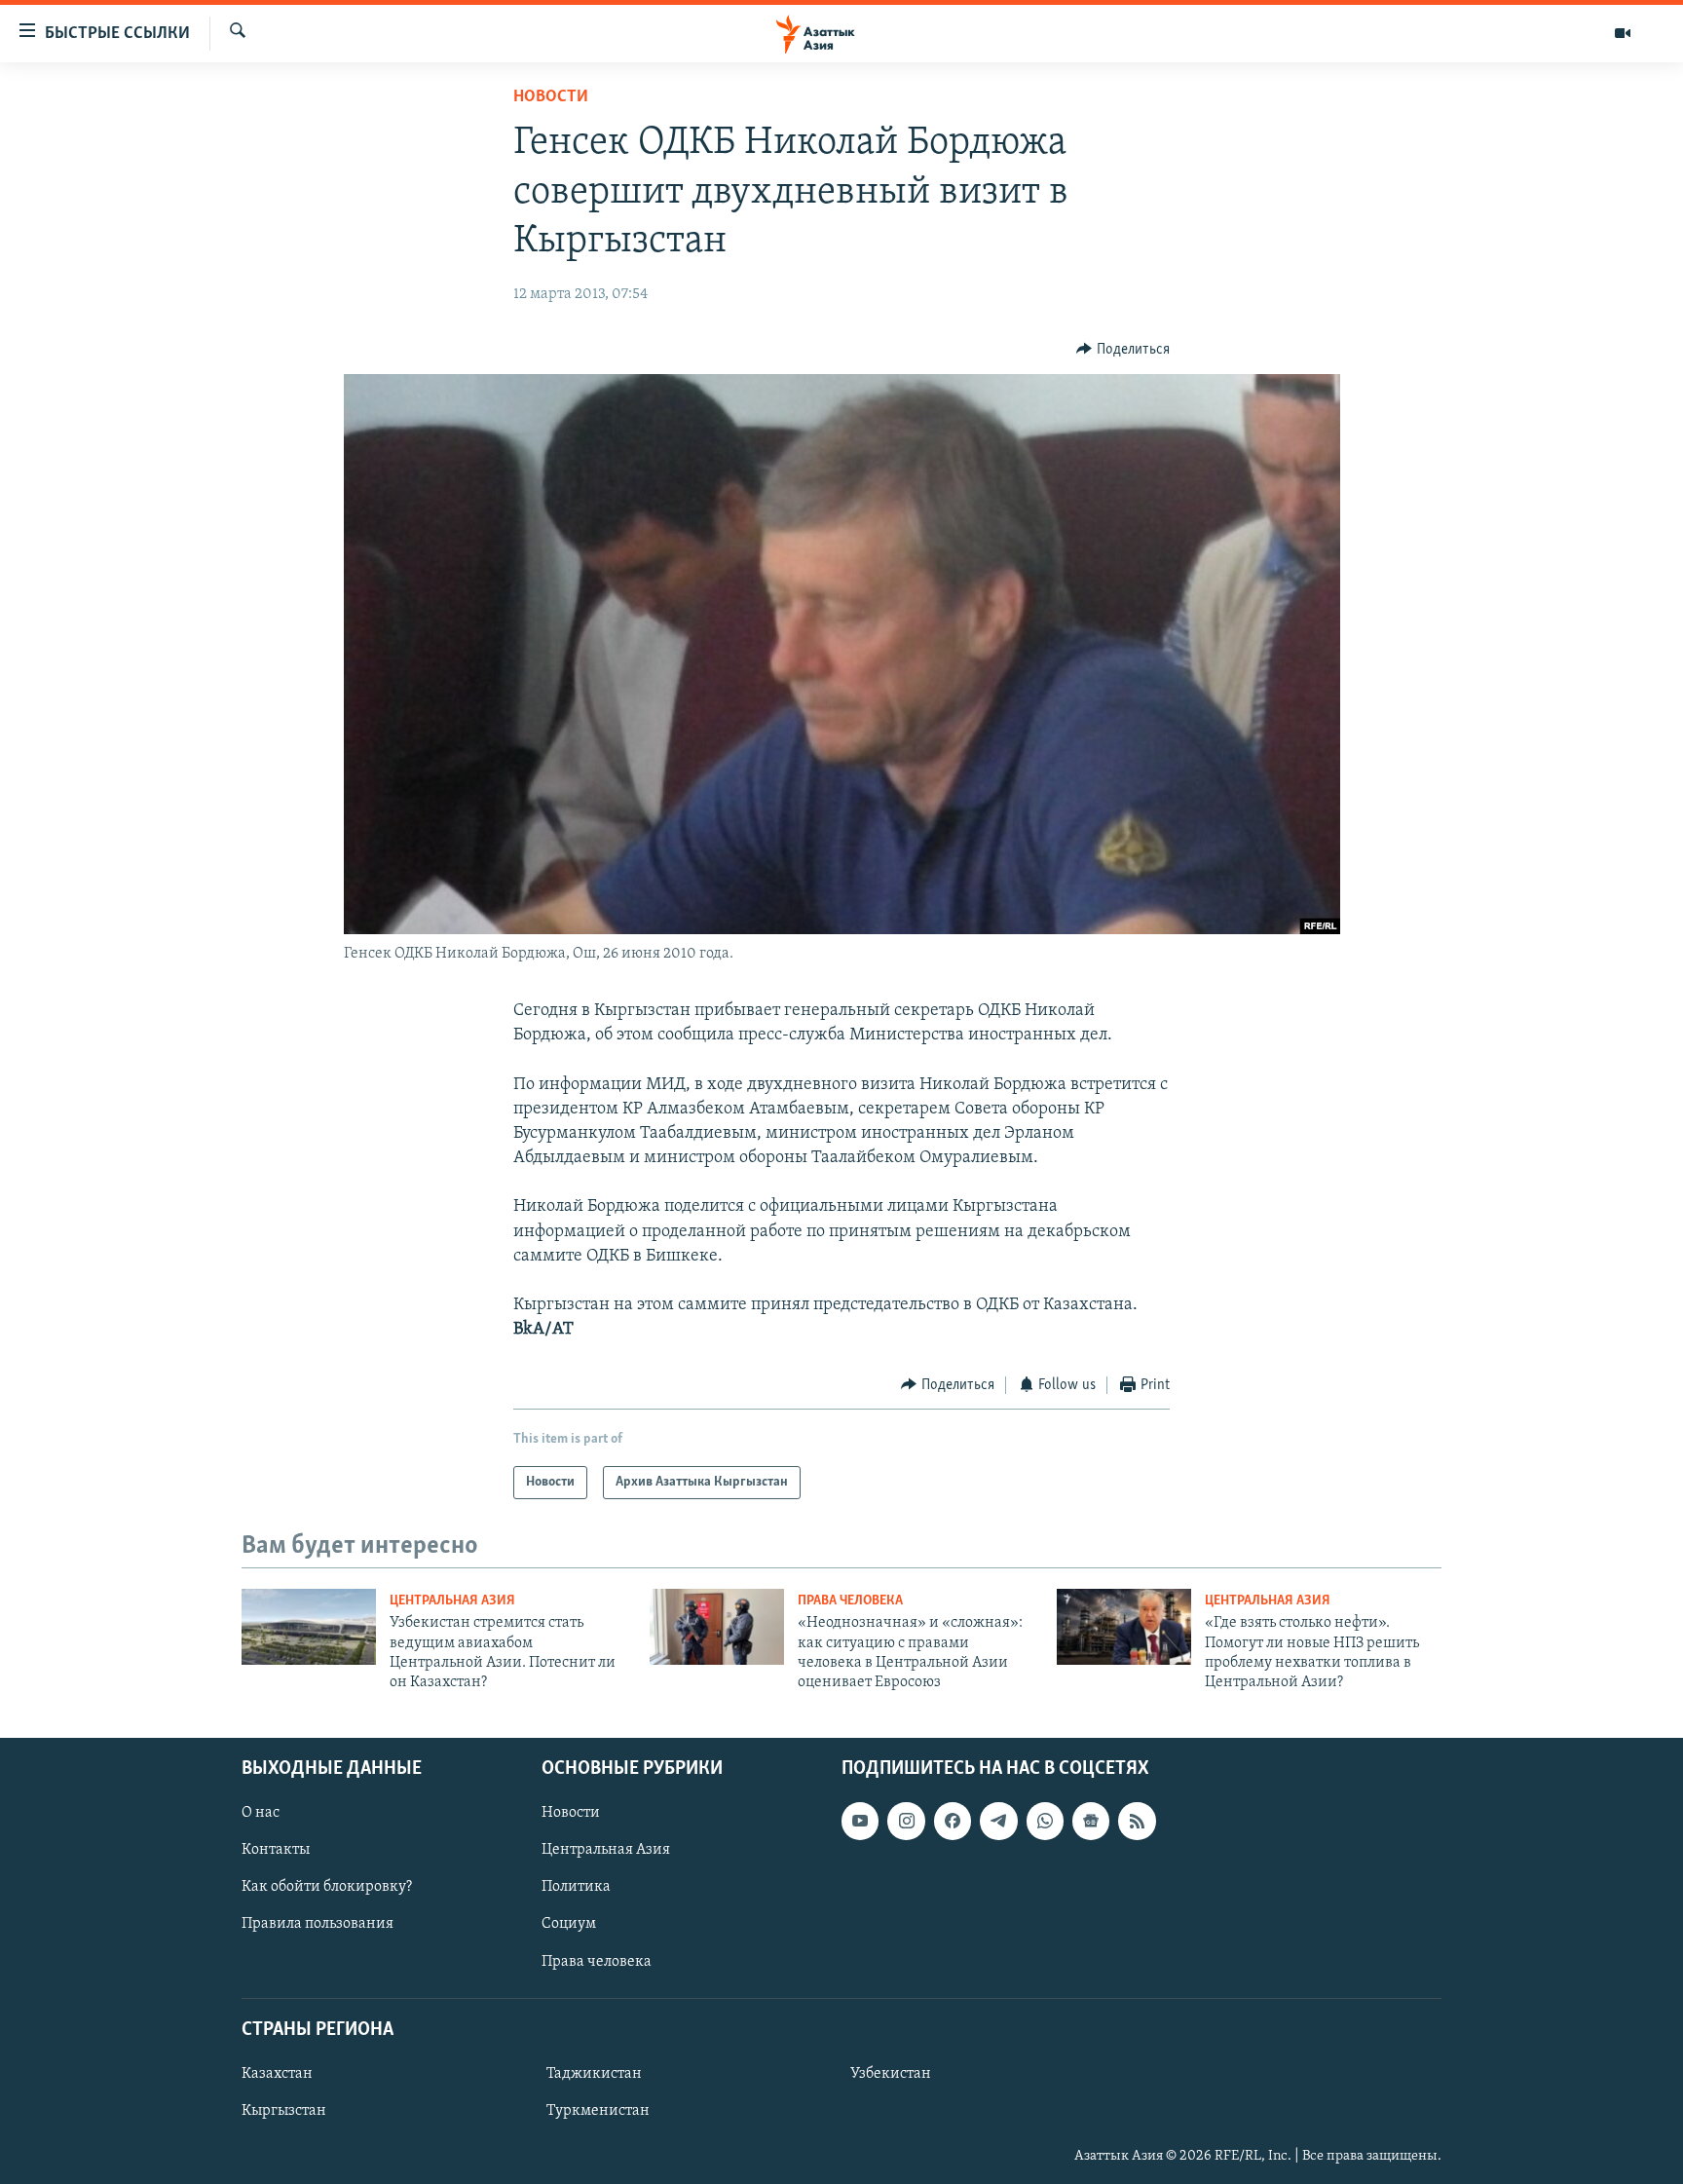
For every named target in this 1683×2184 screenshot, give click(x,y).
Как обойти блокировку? (327, 1887)
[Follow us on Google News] (1091, 1821)
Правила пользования (318, 1924)
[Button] (1123, 350)
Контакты (276, 1850)
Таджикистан (594, 2074)
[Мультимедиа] (1623, 33)
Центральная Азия (452, 1601)
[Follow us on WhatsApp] (1045, 1821)
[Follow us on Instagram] (906, 1821)
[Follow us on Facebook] (953, 1821)
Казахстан (277, 2074)
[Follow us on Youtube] (860, 1821)
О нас (261, 1813)
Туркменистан (598, 2111)
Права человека (850, 1601)
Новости (551, 97)
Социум (569, 1924)
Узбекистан (891, 2074)
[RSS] (1137, 1821)
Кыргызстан (284, 2111)
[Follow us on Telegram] (998, 1821)
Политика (576, 1887)
